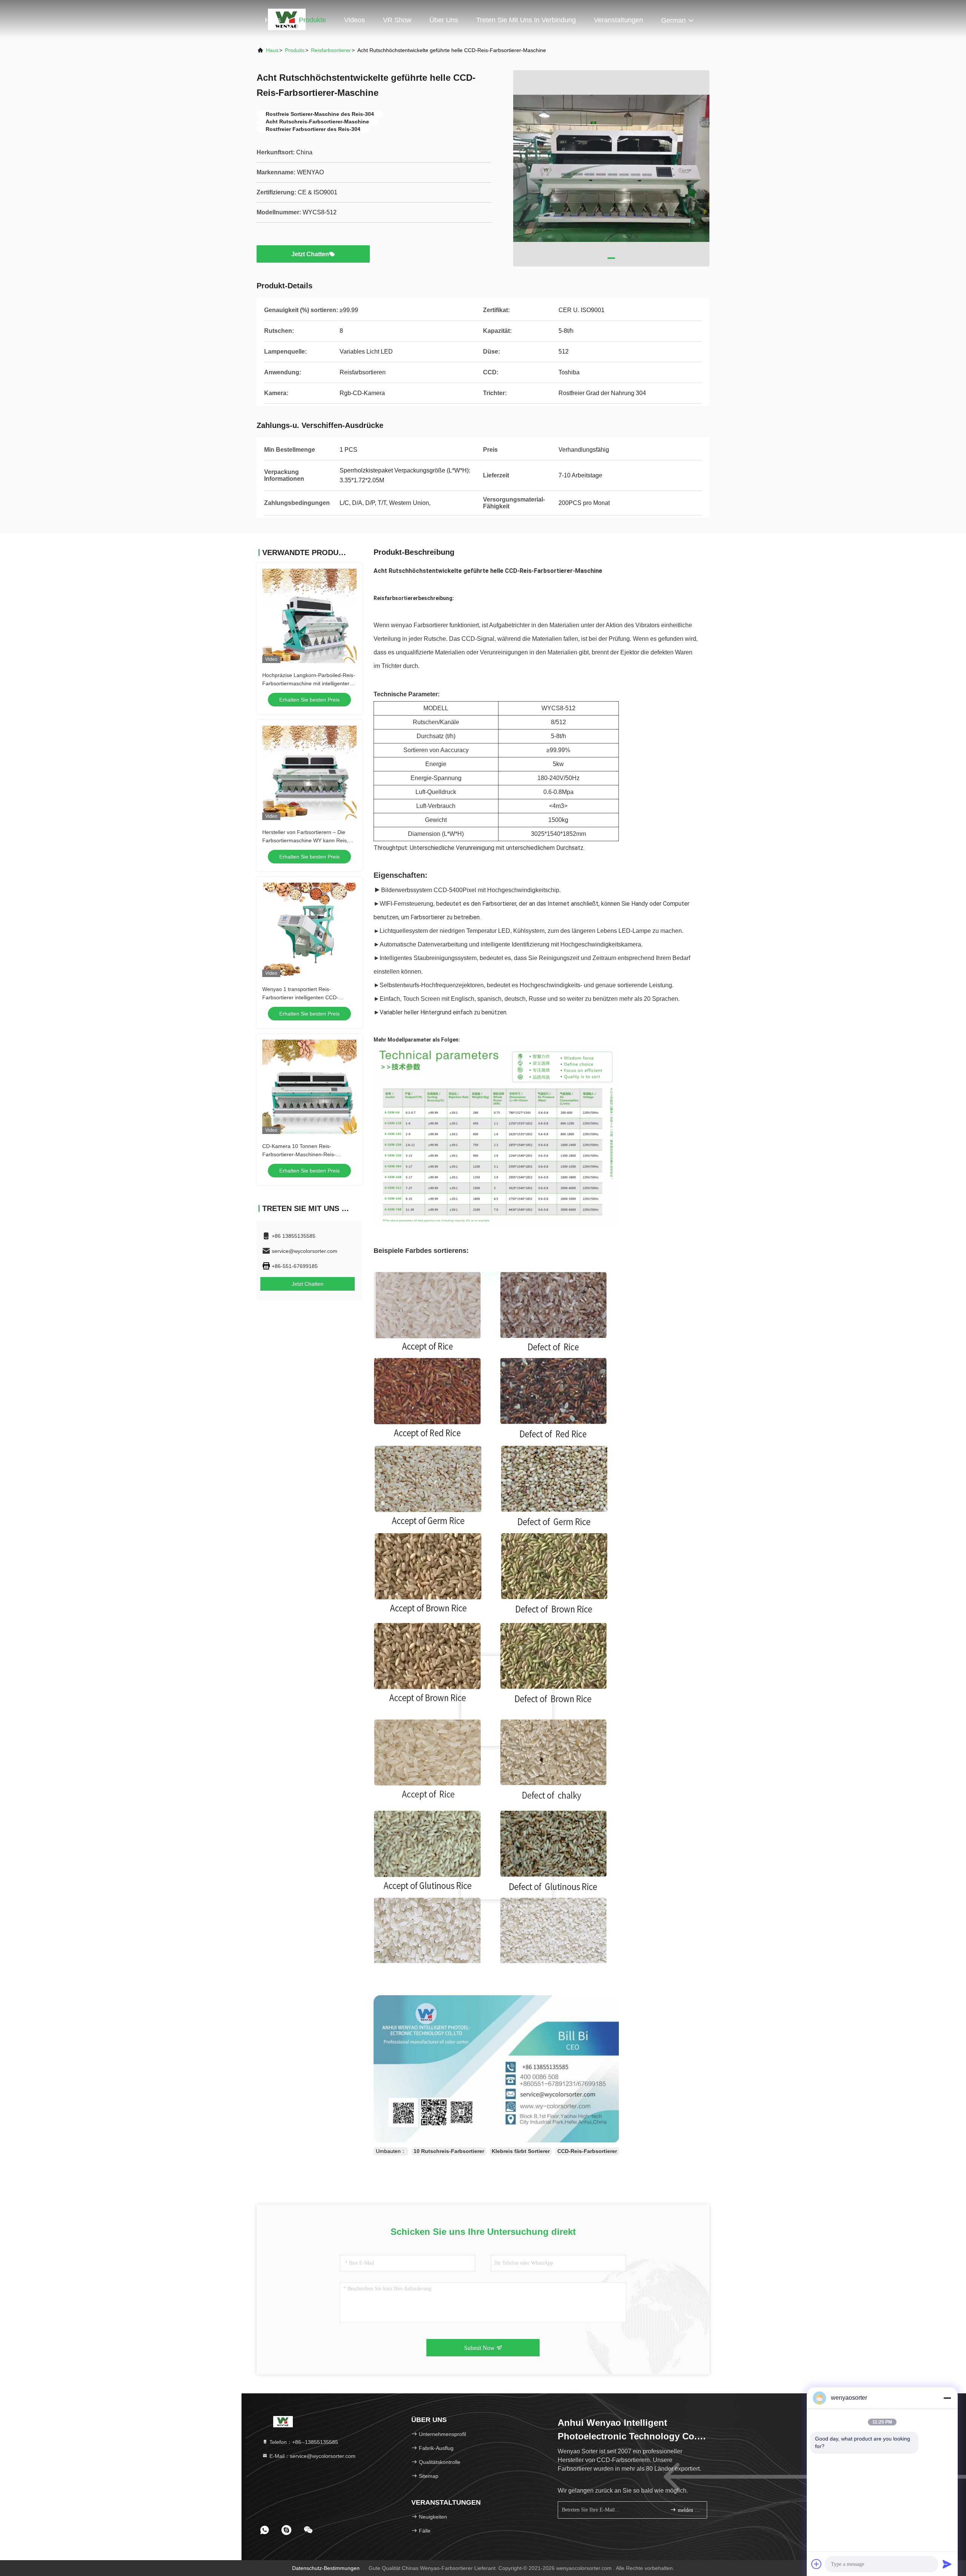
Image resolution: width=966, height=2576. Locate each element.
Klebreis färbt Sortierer (521, 2151)
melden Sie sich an (688, 2510)
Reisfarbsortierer (331, 50)
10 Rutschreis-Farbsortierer (449, 2151)
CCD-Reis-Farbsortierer (587, 2151)
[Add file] (817, 2564)
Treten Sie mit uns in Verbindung (526, 20)
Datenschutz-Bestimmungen (326, 2568)
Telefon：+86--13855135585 (303, 2442)
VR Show (397, 20)
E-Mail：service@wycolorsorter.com (312, 2456)
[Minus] (947, 2398)
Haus (273, 20)
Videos (355, 20)
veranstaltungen (618, 20)
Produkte (312, 20)
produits (295, 50)
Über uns (444, 20)
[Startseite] (283, 2421)
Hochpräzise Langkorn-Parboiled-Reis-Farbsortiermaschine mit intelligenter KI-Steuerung (309, 683)
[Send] (947, 2564)
